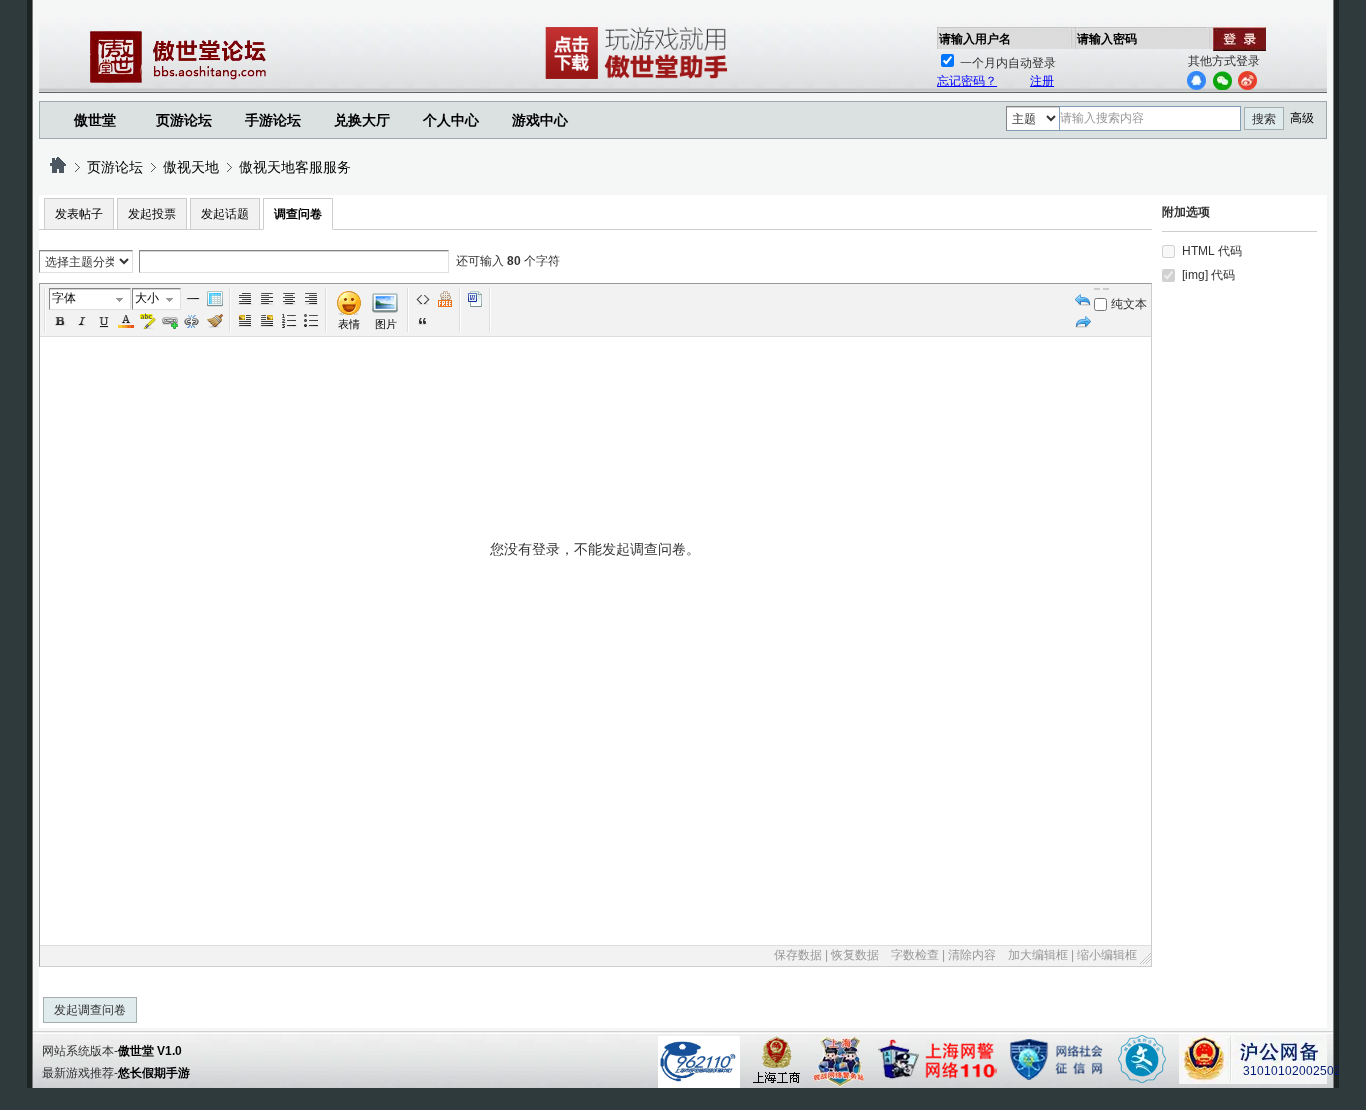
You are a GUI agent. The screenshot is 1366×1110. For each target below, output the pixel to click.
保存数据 (798, 955)
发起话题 (225, 214)
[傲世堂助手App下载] (640, 79)
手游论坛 (273, 120)
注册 (1042, 81)
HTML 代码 (1212, 251)
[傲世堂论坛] (58, 167)
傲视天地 (191, 167)
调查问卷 (298, 214)
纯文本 (1129, 304)
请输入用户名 (975, 39)
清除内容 (972, 955)
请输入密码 (1107, 39)
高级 (1302, 118)
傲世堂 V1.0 (150, 1051)
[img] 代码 (1208, 275)
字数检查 (915, 955)
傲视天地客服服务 (295, 167)
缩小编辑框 (1107, 955)
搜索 (1264, 119)
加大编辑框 (1038, 955)
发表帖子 (79, 214)
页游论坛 (184, 120)
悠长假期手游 (154, 1073)
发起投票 (152, 214)
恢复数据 (855, 955)
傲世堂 (95, 120)
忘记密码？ (967, 81)
